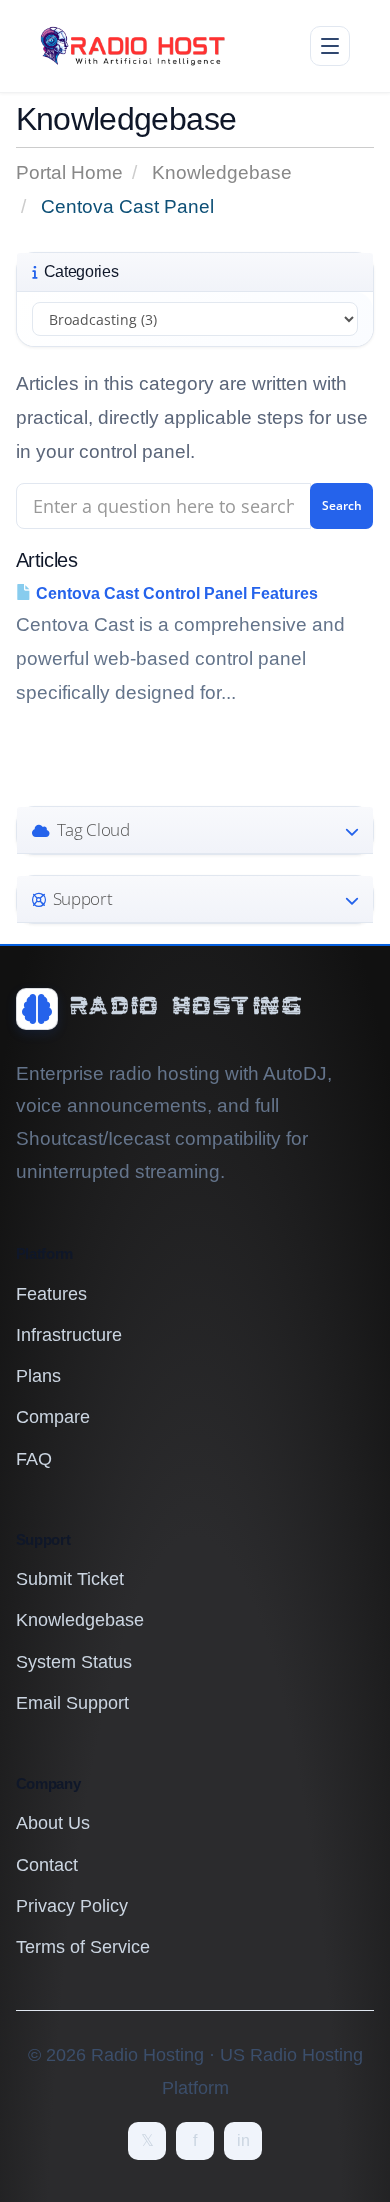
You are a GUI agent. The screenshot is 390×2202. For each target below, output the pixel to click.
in (243, 2140)
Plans (38, 1376)
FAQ (34, 1459)
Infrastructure (69, 1335)
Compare (53, 1417)
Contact (47, 1865)
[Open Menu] (330, 46)
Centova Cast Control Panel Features (175, 593)
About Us (53, 1823)
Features (51, 1294)
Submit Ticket (70, 1579)
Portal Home (69, 172)
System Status (74, 1662)
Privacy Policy (72, 1906)
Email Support (72, 1703)
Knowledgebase (222, 172)
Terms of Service (83, 1947)
